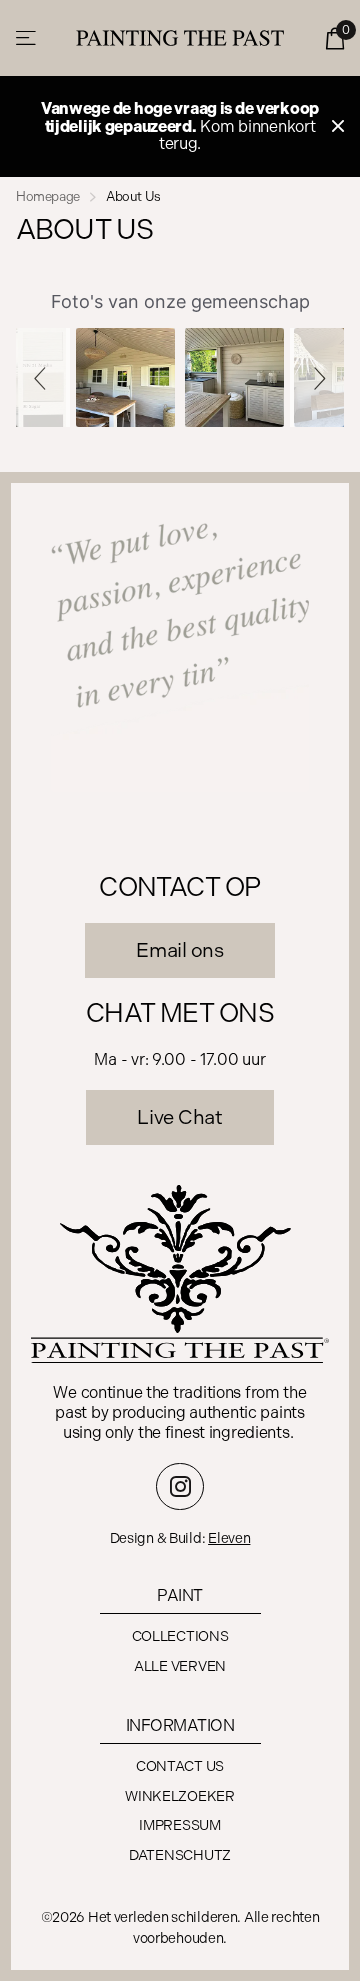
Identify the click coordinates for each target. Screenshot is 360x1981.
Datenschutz (180, 1855)
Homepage (48, 196)
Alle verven (180, 1666)
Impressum (179, 1825)
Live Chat (179, 1117)
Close (338, 126)
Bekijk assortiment (27, 38)
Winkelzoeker (180, 1796)
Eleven (229, 1538)
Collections (180, 1636)
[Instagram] (180, 1487)
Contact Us (180, 1766)
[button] (43, 377)
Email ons (179, 950)
